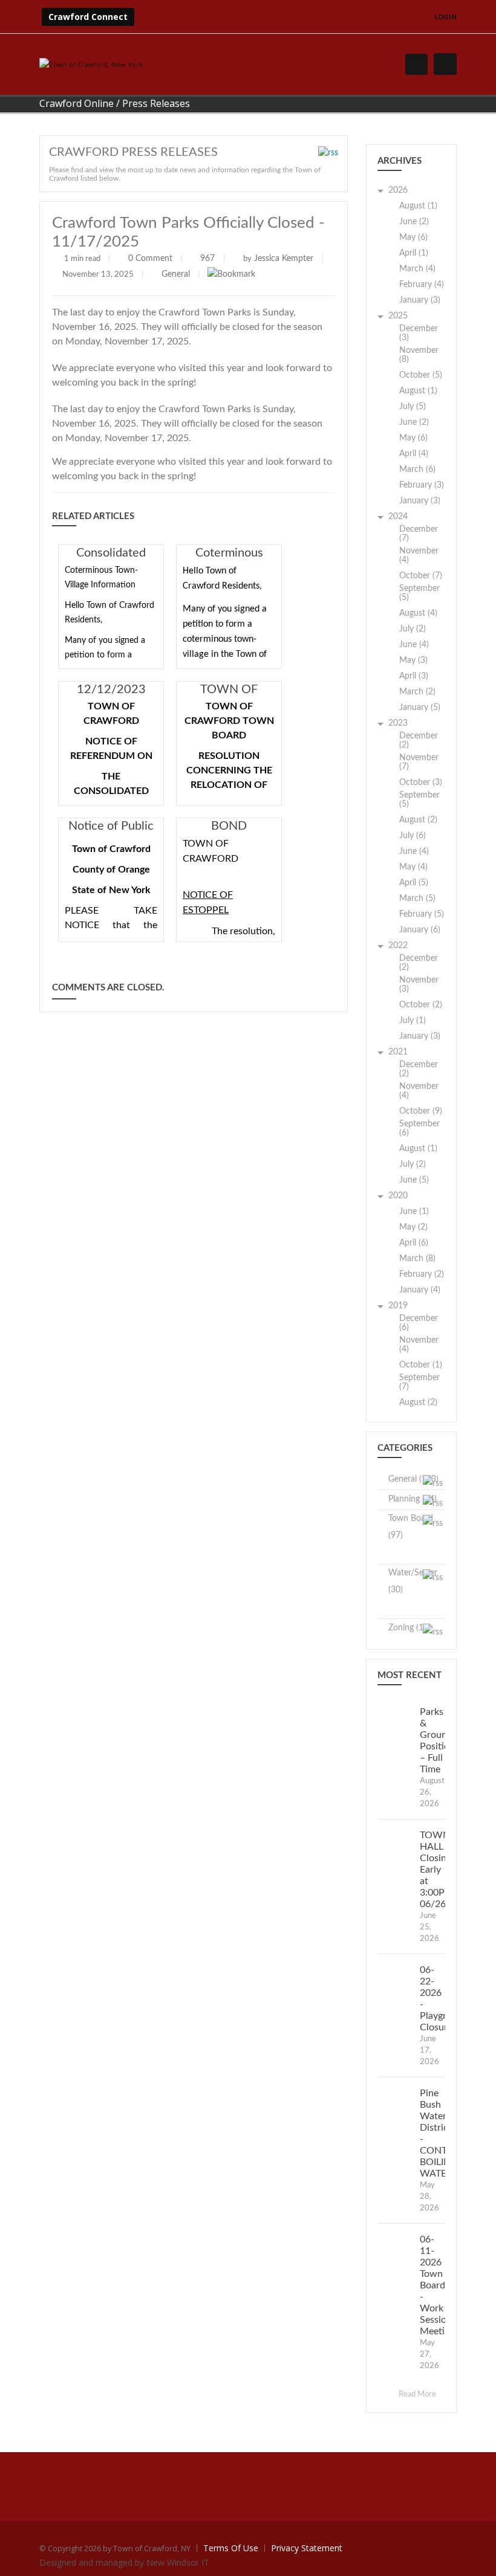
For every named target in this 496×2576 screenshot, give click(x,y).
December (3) (419, 333)
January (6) (420, 930)
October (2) (421, 1005)
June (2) (414, 222)
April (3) (414, 676)
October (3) (421, 783)
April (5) (414, 883)
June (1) (414, 1212)
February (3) (422, 485)
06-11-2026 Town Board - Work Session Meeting (437, 2285)
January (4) (420, 1290)
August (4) (418, 613)
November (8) (419, 355)
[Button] (445, 64)
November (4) (419, 556)
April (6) (414, 1243)
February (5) (422, 914)
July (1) (413, 1021)
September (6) (419, 1128)
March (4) (417, 269)
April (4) (414, 454)
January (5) (420, 708)
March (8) (417, 1259)
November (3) (419, 985)
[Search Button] (416, 64)
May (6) (413, 237)
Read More (418, 2394)
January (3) (420, 300)
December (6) (419, 1323)
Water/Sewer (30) (413, 1581)
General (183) (413, 1479)
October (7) (421, 576)
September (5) (419, 593)
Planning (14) (413, 1499)
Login (445, 17)
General (176, 274)
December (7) (419, 534)
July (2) (413, 629)
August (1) (418, 206)
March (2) (417, 692)
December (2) (419, 741)
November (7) (419, 762)
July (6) (413, 836)
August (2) (418, 820)
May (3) (413, 660)
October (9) (421, 1111)
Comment (154, 259)
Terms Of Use (231, 2548)
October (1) (421, 1365)
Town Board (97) (411, 1527)
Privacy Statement (307, 2548)
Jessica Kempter (284, 259)
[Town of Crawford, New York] (91, 64)
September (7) (419, 1382)
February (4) (422, 285)
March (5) (417, 899)
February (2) (422, 1274)
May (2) (413, 1227)
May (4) (413, 867)
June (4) (414, 645)
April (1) (414, 253)
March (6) (417, 470)
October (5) (421, 375)
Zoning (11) (410, 1628)
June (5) (414, 1180)
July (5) (413, 407)
